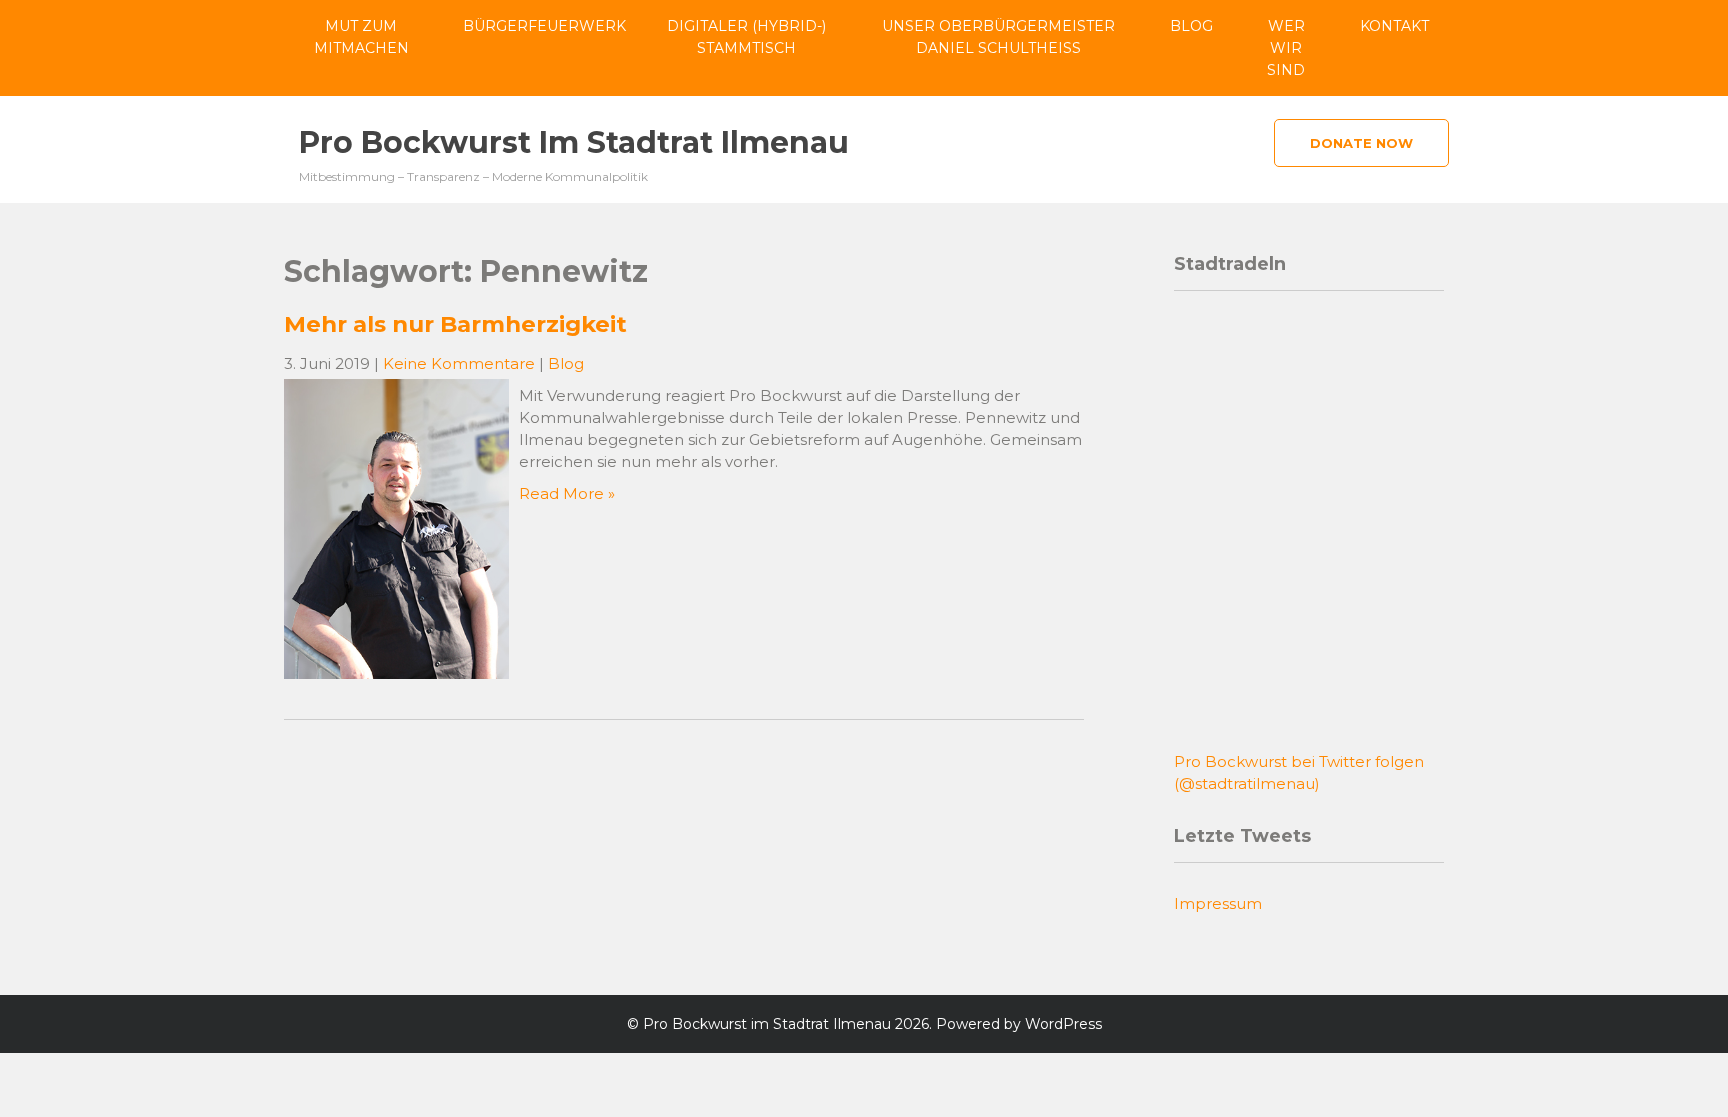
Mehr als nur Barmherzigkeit (455, 324)
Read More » (567, 493)
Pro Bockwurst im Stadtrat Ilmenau (574, 142)
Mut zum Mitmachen (361, 37)
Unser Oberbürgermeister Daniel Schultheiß (998, 37)
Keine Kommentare (459, 363)
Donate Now (1361, 143)
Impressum (1218, 903)
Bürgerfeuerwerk (544, 26)
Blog (1191, 26)
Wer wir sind (1286, 48)
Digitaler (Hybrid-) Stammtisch (746, 37)
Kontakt (1394, 26)
